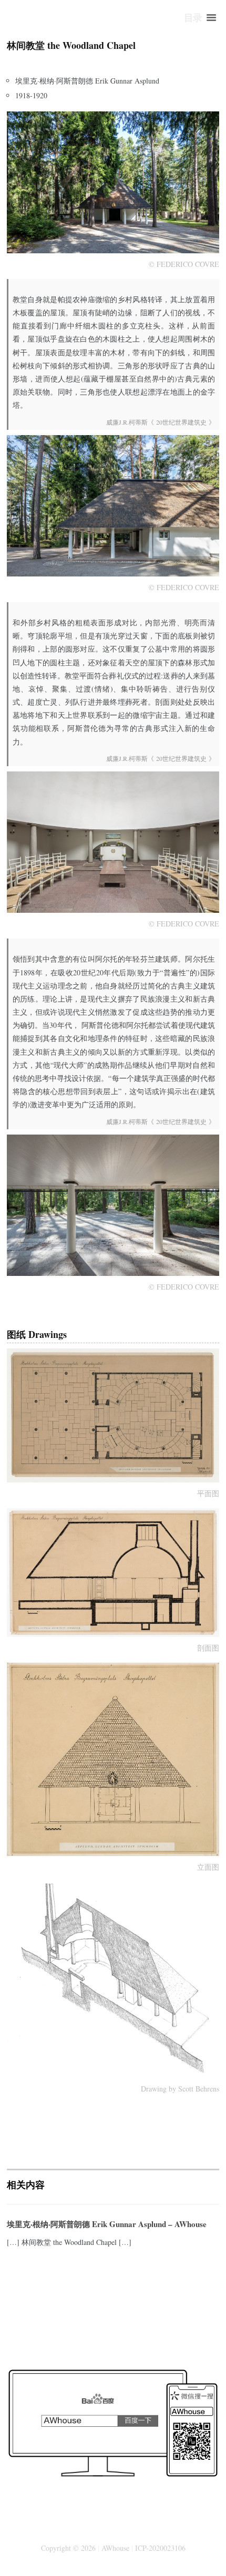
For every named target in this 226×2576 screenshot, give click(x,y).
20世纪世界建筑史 (180, 422)
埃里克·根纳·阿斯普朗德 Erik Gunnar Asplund (87, 81)
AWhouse (115, 2548)
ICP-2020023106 (160, 2548)
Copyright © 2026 (68, 2548)
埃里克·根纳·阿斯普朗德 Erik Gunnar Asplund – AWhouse (107, 2224)
